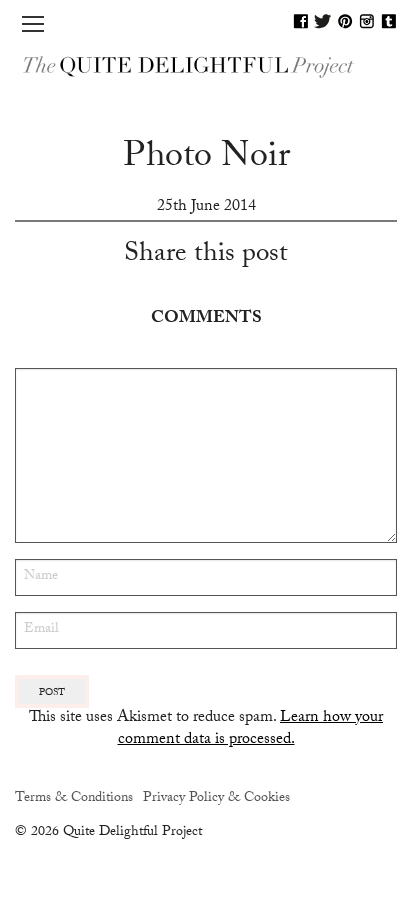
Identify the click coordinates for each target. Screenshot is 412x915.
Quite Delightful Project (206, 65)
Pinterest (345, 21)
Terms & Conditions (74, 799)
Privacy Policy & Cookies (216, 799)
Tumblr (389, 21)
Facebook (301, 21)
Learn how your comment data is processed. (251, 729)
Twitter (323, 21)
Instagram (367, 21)
